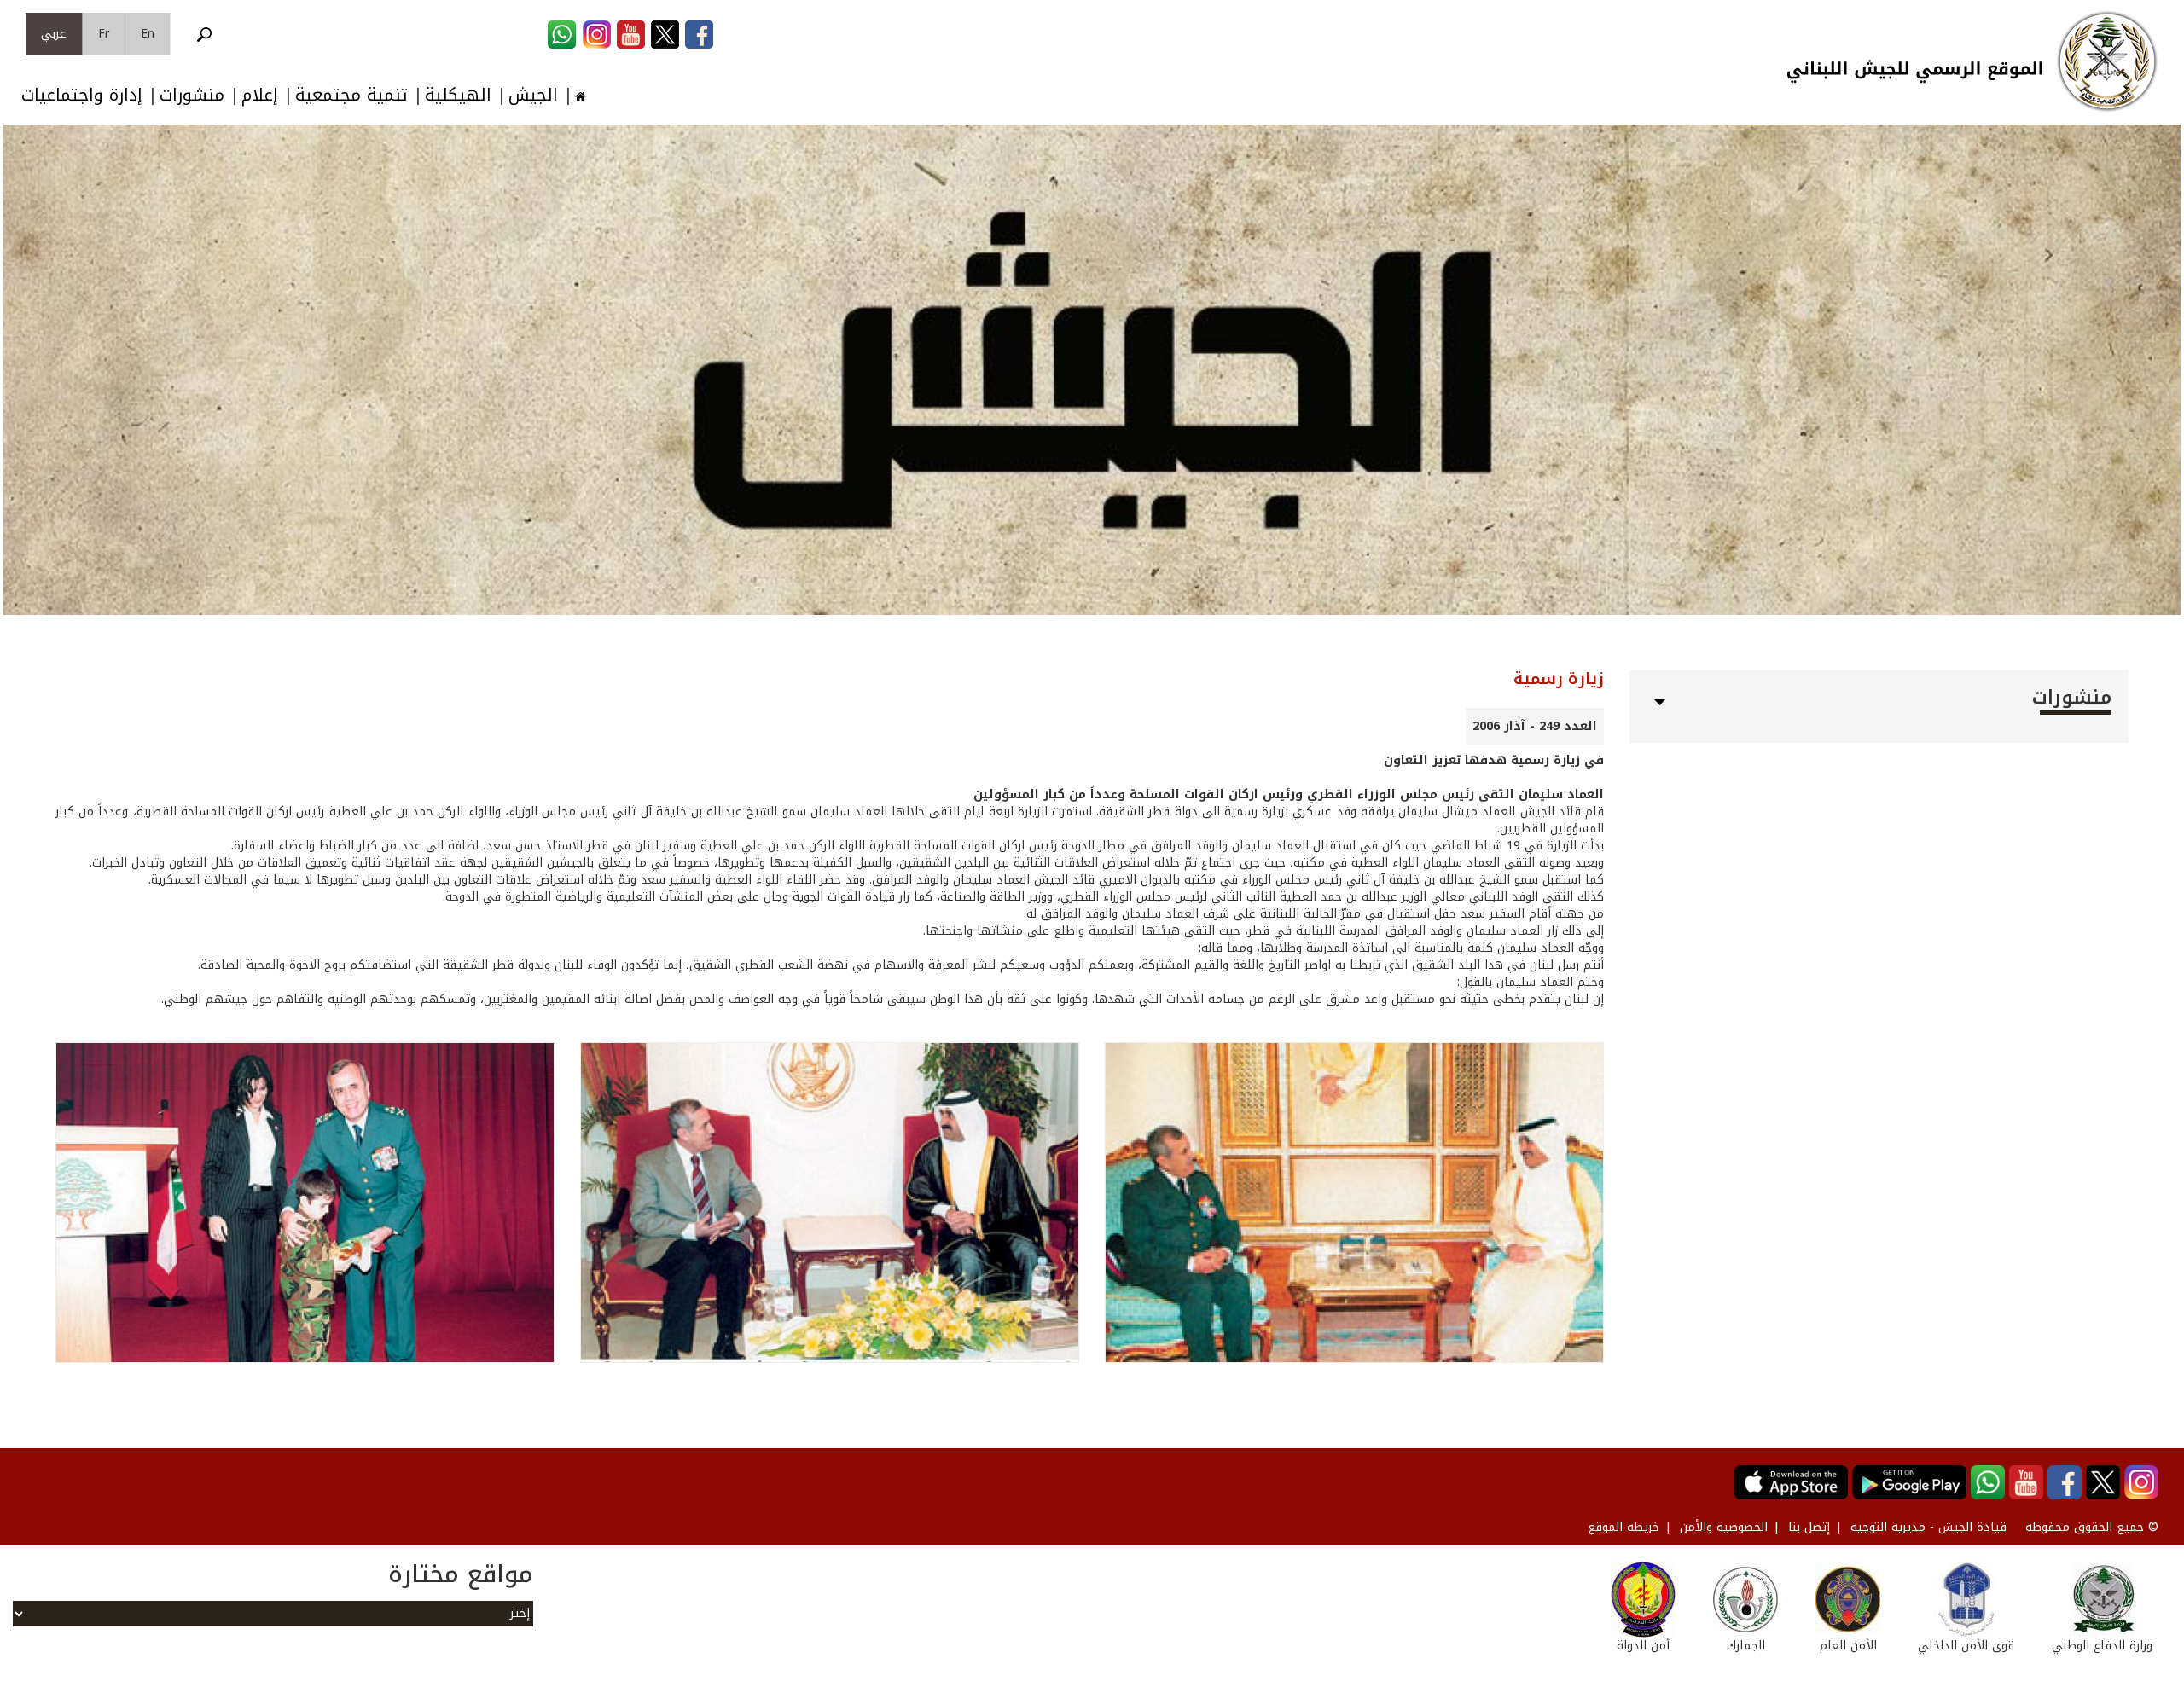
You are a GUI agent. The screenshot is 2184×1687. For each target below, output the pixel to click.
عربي (54, 34)
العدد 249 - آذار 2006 (1535, 726)
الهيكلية (458, 95)
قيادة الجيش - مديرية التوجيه (1928, 1527)
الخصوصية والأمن (1724, 1527)
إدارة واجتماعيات (82, 95)
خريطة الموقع (1623, 1527)
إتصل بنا (1809, 1527)
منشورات (192, 95)
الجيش (533, 95)
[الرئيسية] (2107, 61)
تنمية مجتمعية (351, 95)
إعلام (260, 95)
